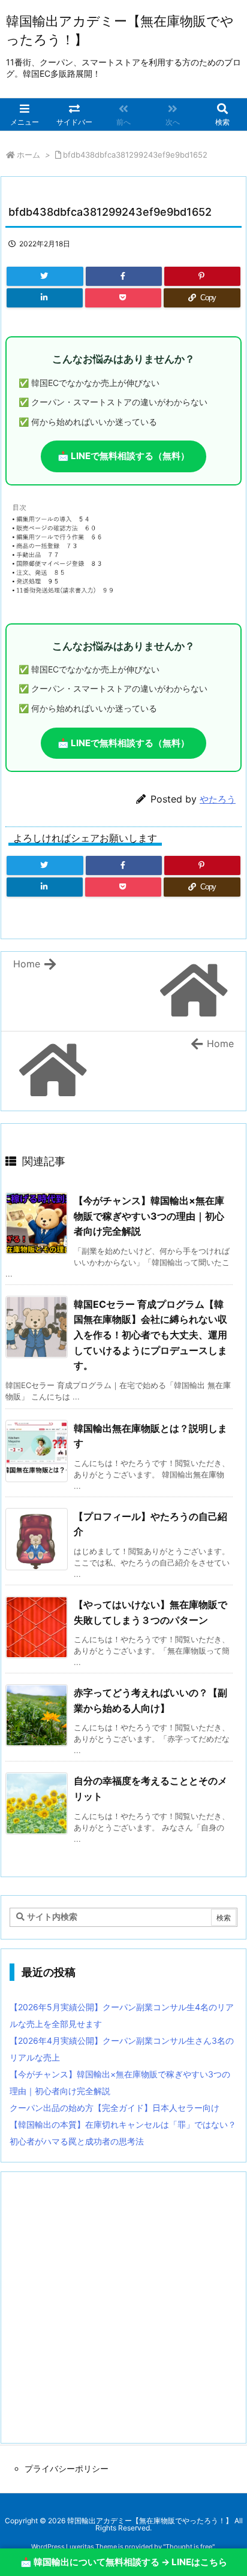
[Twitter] (45, 276)
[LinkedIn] (45, 298)
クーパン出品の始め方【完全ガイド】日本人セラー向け (115, 2108)
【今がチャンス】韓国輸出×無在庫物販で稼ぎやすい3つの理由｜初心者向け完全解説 (149, 1216)
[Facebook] (124, 276)
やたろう (218, 799)
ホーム (28, 155)
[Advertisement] (123, 2307)
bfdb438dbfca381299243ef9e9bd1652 (135, 155)
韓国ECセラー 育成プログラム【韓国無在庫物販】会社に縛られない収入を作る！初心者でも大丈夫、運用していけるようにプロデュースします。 (150, 1335)
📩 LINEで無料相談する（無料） (123, 456)
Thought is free (189, 2547)
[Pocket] (123, 298)
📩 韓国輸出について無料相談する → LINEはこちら (124, 2562)
